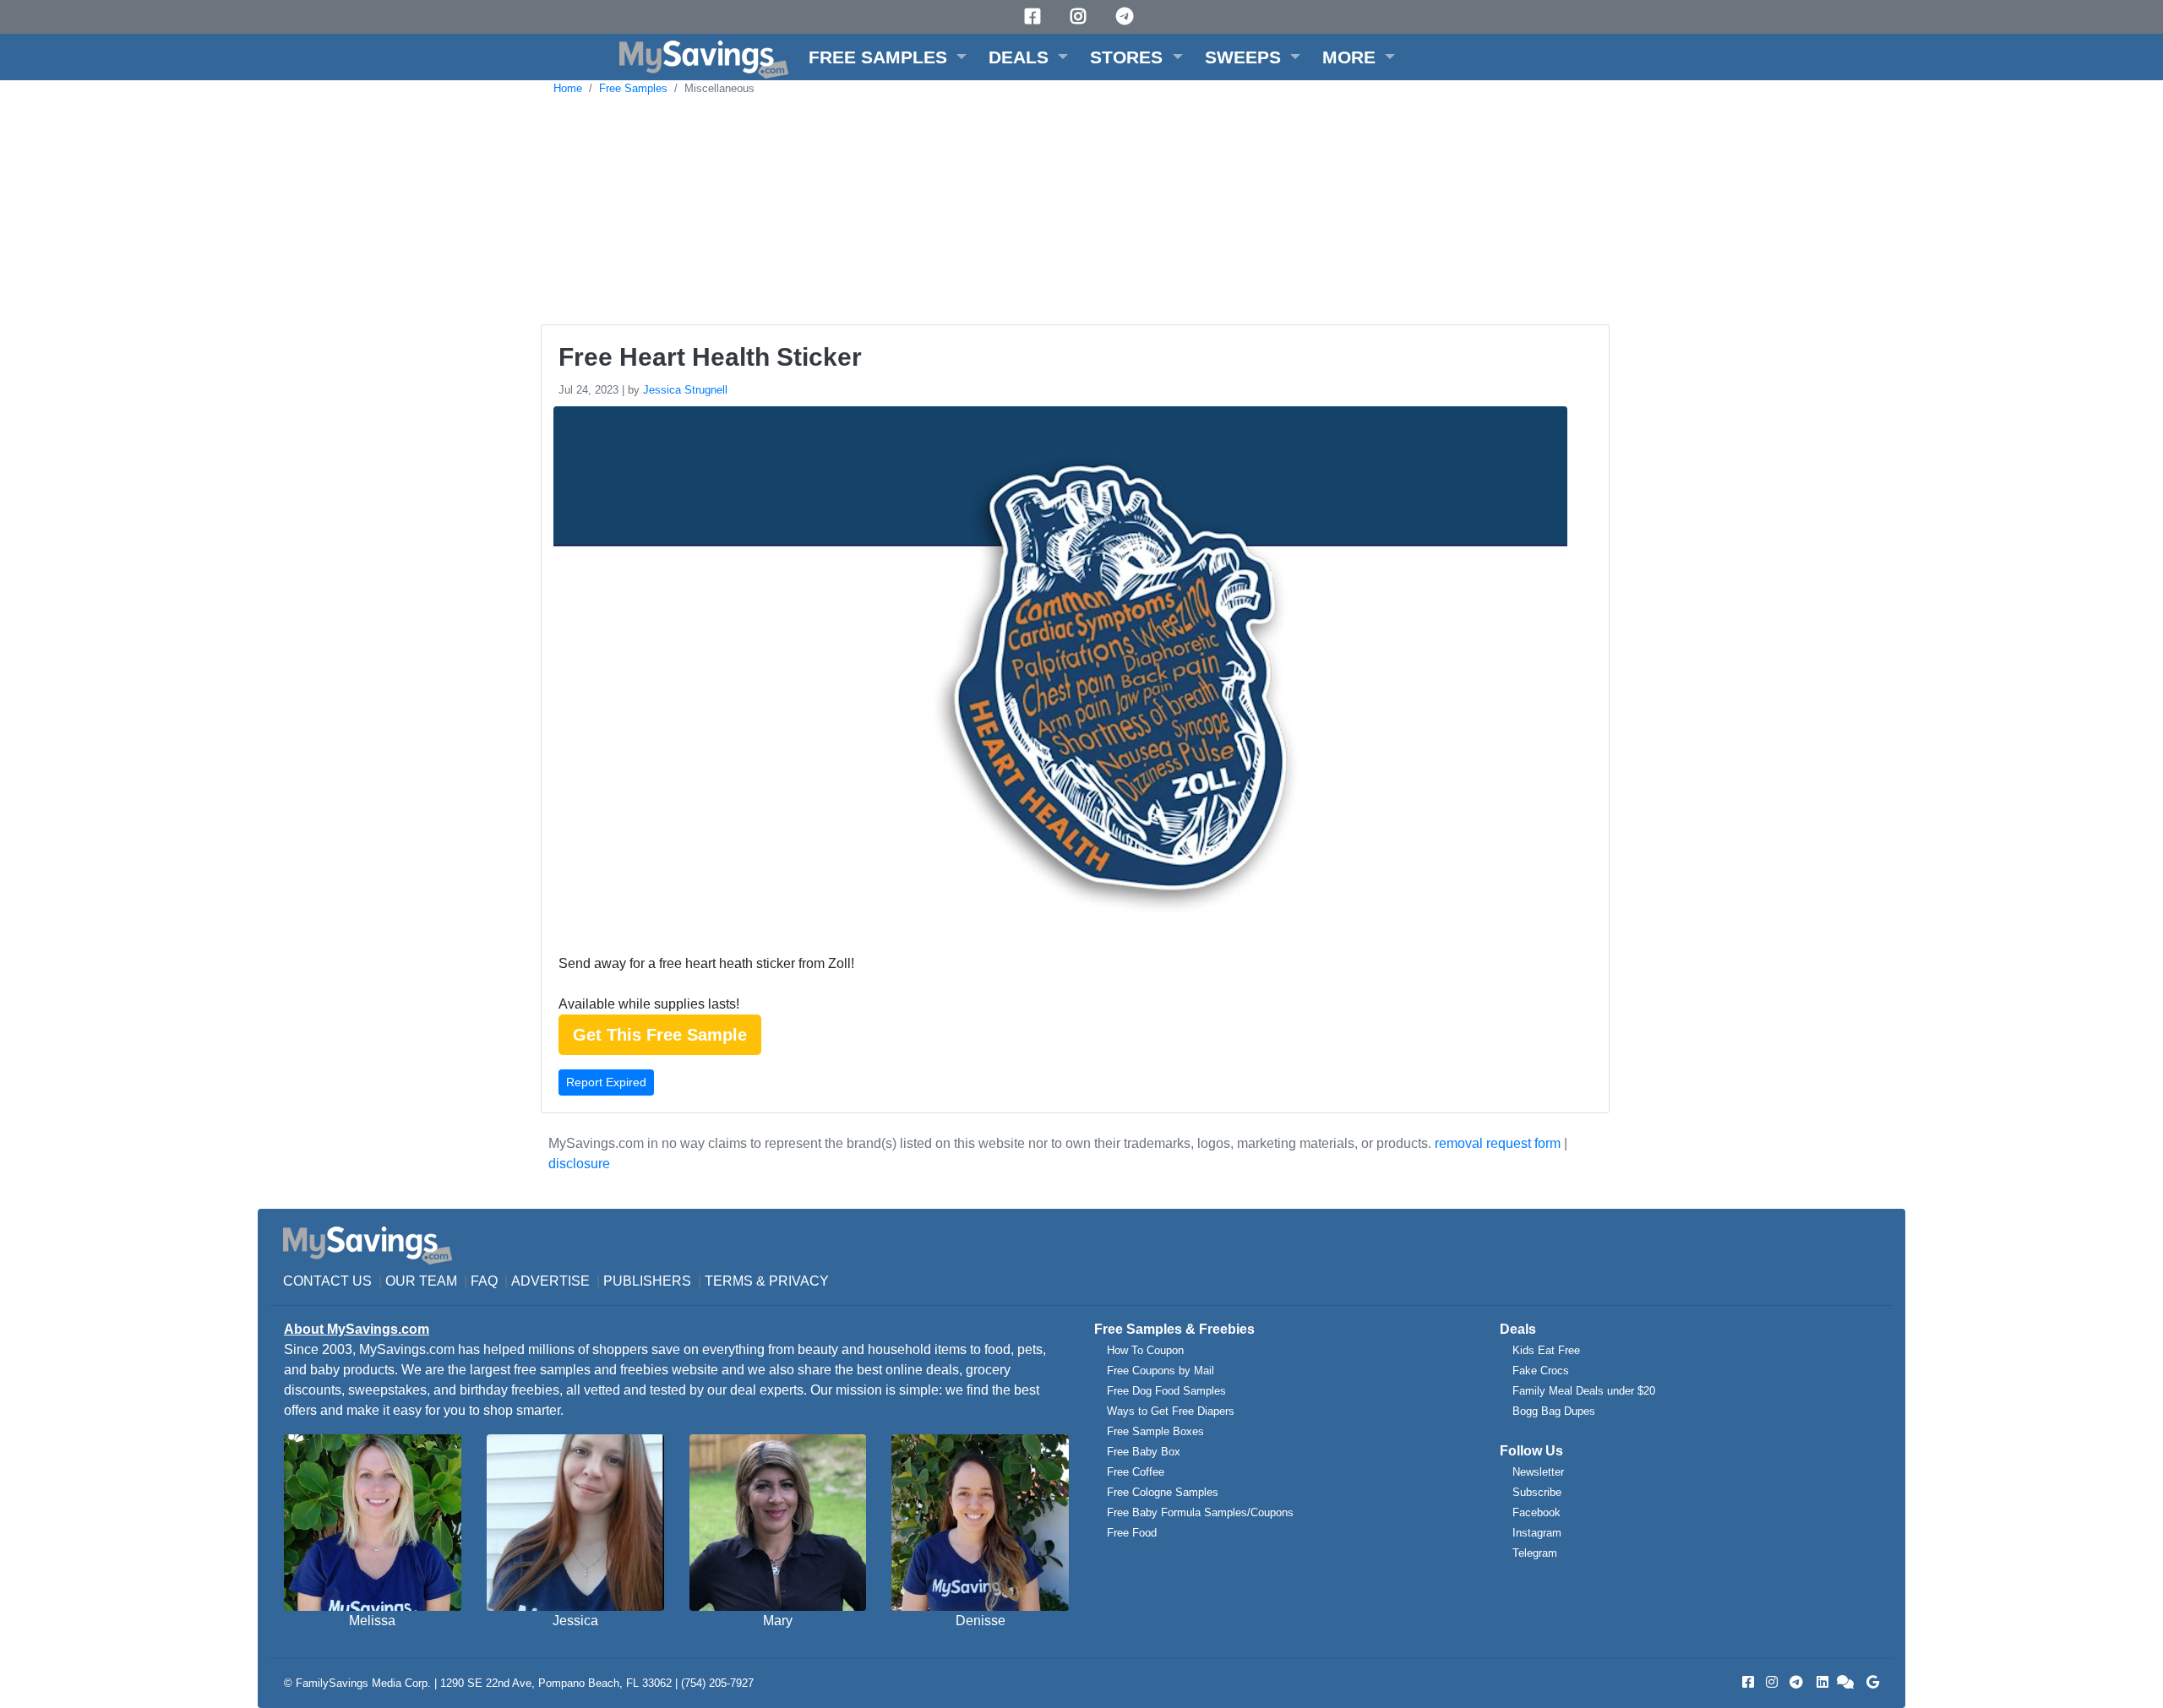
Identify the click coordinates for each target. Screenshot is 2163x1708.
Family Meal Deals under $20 (1584, 1391)
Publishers (647, 1281)
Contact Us (327, 1281)
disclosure (579, 1164)
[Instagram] (1081, 16)
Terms (729, 1281)
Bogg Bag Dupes (1554, 1411)
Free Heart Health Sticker (710, 357)
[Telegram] (1127, 16)
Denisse (981, 1621)
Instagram (1537, 1533)
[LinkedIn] (1821, 1682)
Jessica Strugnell (685, 390)
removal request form (1498, 1143)
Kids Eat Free (1546, 1350)
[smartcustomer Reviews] (1846, 1682)
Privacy (799, 1281)
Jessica (575, 1621)
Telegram (1535, 1553)
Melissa (372, 1621)
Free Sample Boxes (1155, 1431)
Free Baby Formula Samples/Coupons (1200, 1512)
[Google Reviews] (1870, 1682)
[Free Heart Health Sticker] (1058, 675)
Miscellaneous (719, 88)
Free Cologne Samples (1163, 1492)
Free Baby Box (1144, 1452)
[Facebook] (1035, 16)
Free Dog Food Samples (1166, 1391)
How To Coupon (1145, 1350)
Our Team (421, 1281)
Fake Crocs (1541, 1371)
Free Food (1132, 1533)
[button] (888, 57)
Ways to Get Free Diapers (1171, 1411)
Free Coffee (1136, 1472)
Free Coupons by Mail (1161, 1371)
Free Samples (633, 88)
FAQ (484, 1281)
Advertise (550, 1281)
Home (568, 88)
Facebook (1536, 1512)
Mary (778, 1621)
